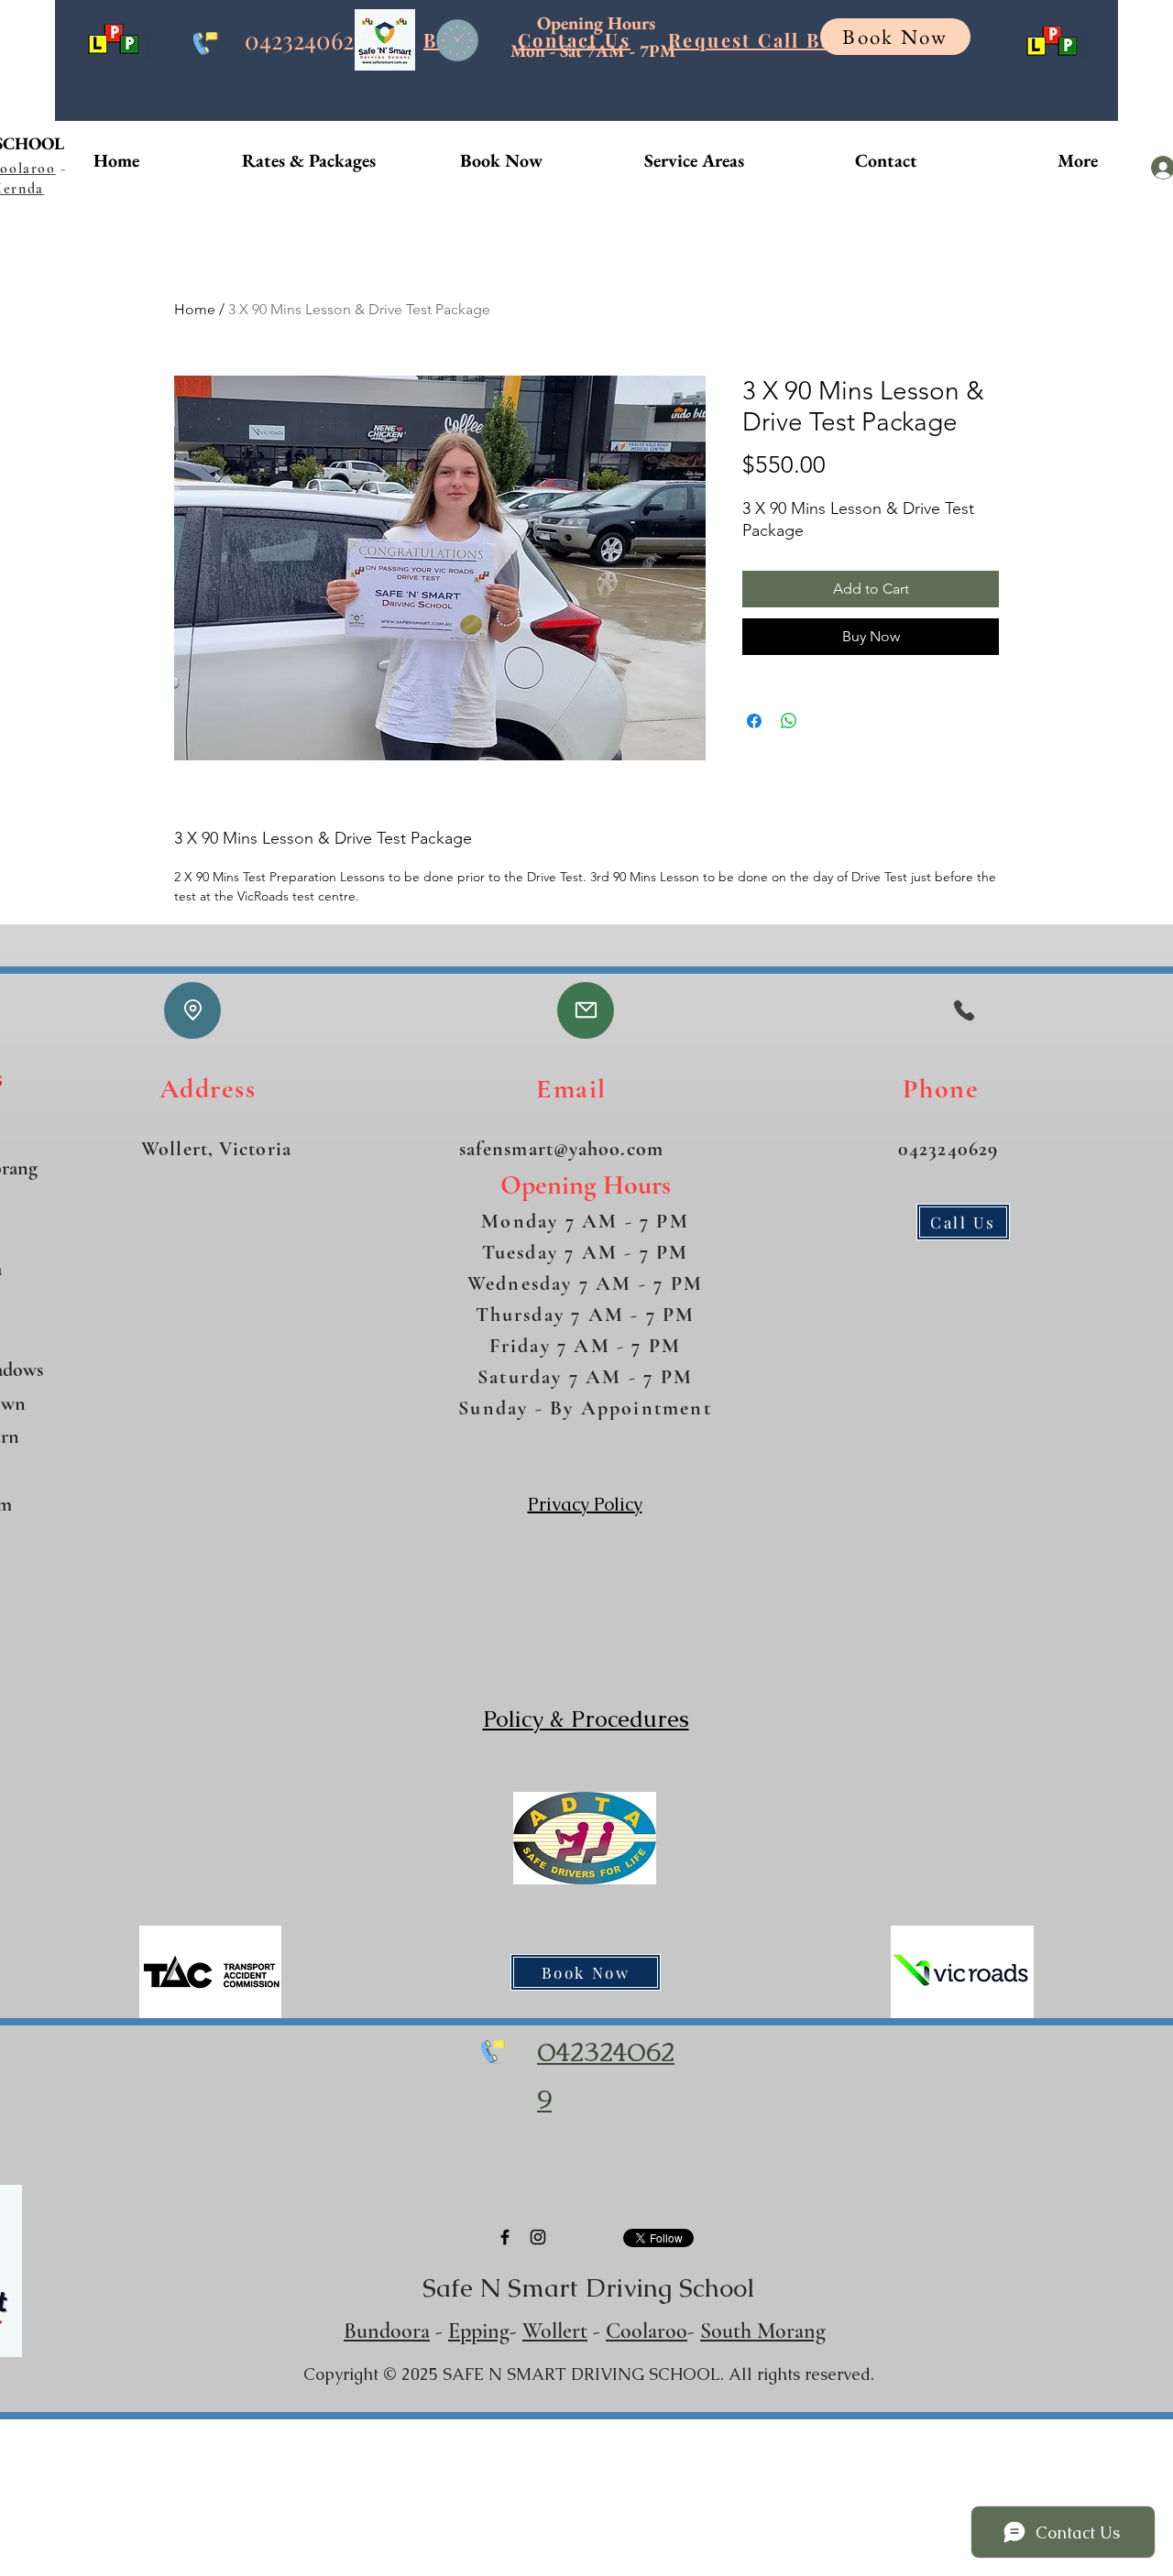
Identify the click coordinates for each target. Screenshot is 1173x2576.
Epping (479, 2331)
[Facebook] (505, 2237)
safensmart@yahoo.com (561, 1149)
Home (195, 309)
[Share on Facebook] (754, 721)
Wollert (555, 2331)
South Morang (763, 2331)
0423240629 (305, 40)
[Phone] (964, 1010)
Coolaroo (647, 2331)
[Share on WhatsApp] (789, 721)
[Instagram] (538, 2237)
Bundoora (387, 2331)
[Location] (192, 1010)
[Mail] (586, 1010)
